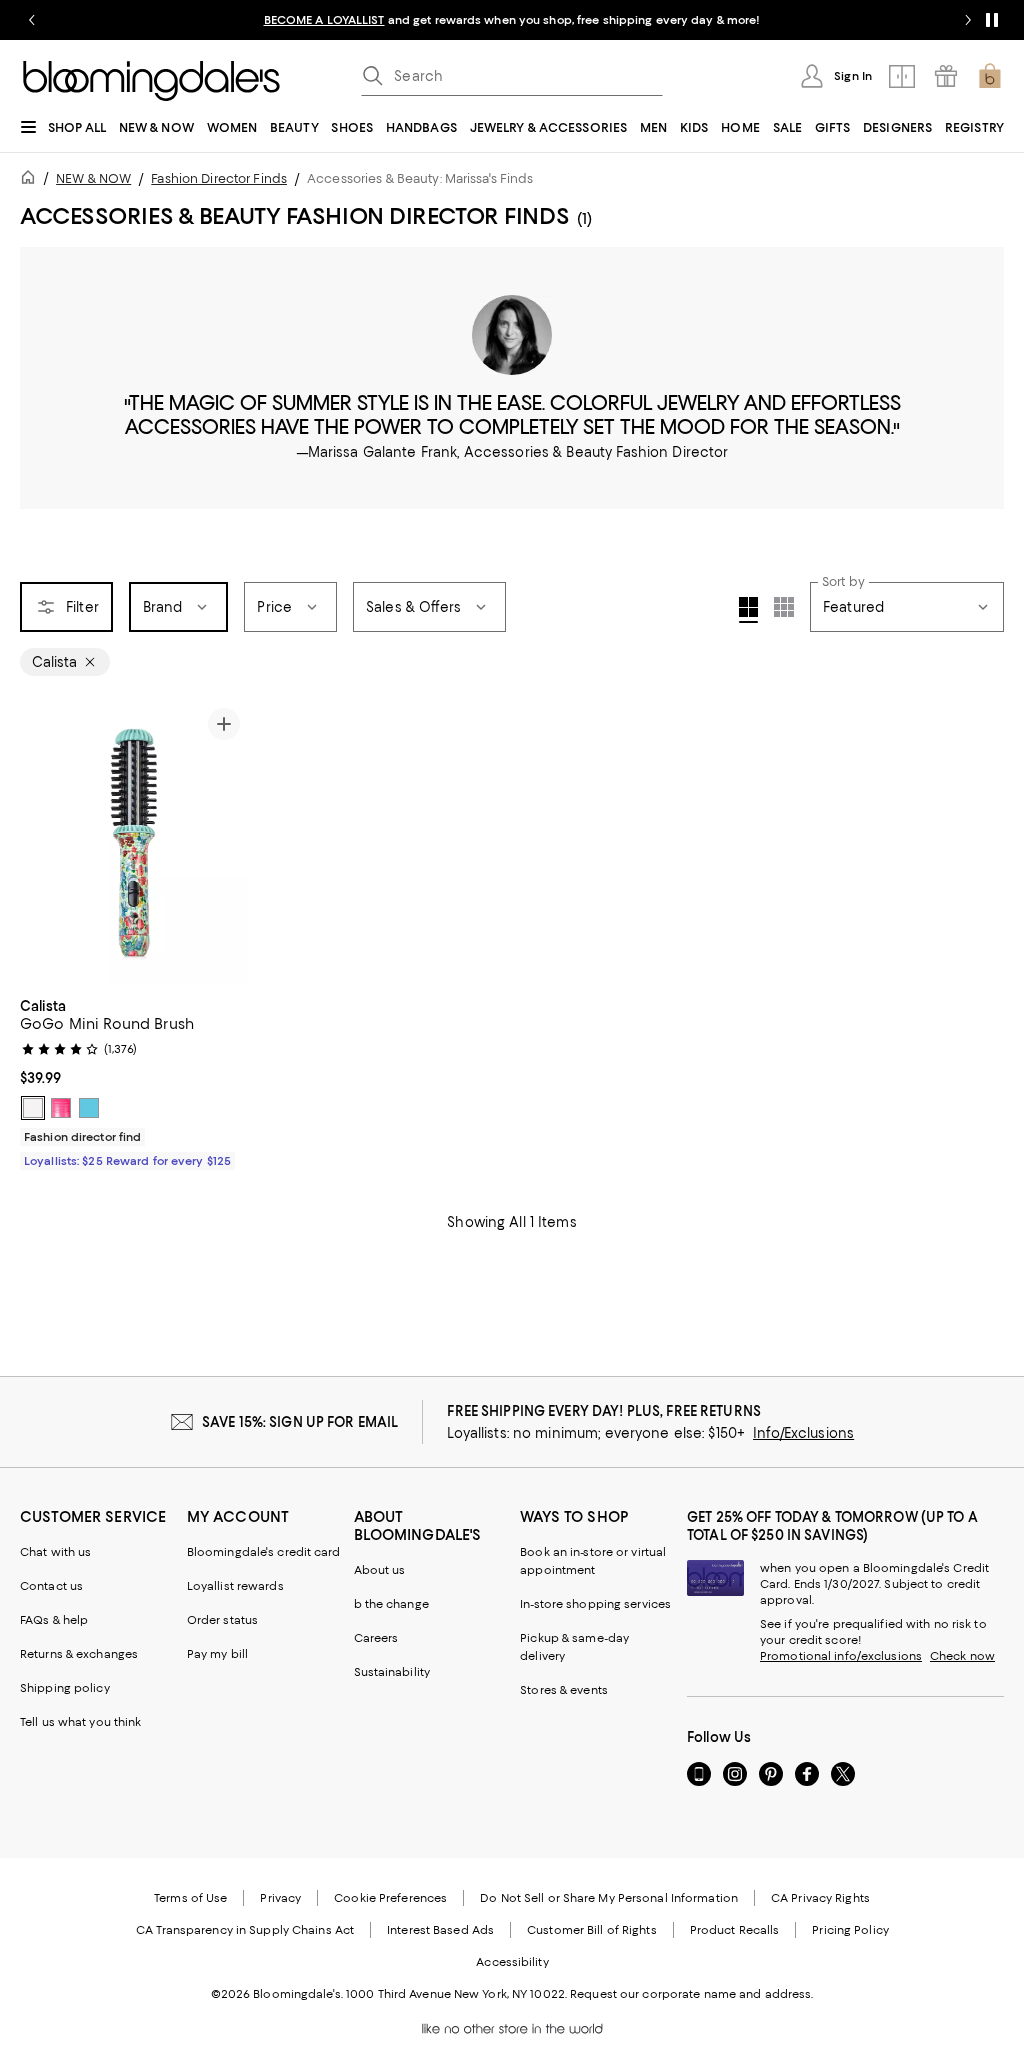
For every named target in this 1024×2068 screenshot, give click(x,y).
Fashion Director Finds (219, 178)
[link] (134, 1081)
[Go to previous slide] (32, 20)
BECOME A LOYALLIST (324, 20)
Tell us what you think (80, 1722)
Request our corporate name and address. (691, 1994)
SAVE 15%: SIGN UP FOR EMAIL (300, 1422)
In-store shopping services (595, 1604)
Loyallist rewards (235, 1586)
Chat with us (55, 1552)
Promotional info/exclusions (841, 1656)
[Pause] (992, 20)
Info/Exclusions (803, 1433)
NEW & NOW (93, 178)
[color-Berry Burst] (89, 1108)
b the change (391, 1604)
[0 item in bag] (990, 76)
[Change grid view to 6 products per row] (784, 607)
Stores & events (564, 1690)
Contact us (51, 1586)
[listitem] (512, 20)
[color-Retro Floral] (33, 1108)
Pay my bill (217, 1654)
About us (380, 1570)
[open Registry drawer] (946, 76)
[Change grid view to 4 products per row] (748, 610)
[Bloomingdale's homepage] (32, 180)
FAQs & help (54, 1620)
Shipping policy (65, 1688)
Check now (962, 1656)
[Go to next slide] (968, 20)
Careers (376, 1638)
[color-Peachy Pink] (61, 1108)
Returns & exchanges (79, 1654)
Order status (222, 1620)
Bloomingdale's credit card (264, 1552)
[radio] (33, 1108)
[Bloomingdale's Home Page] (151, 81)
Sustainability (392, 1672)
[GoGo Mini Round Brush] (134, 842)
